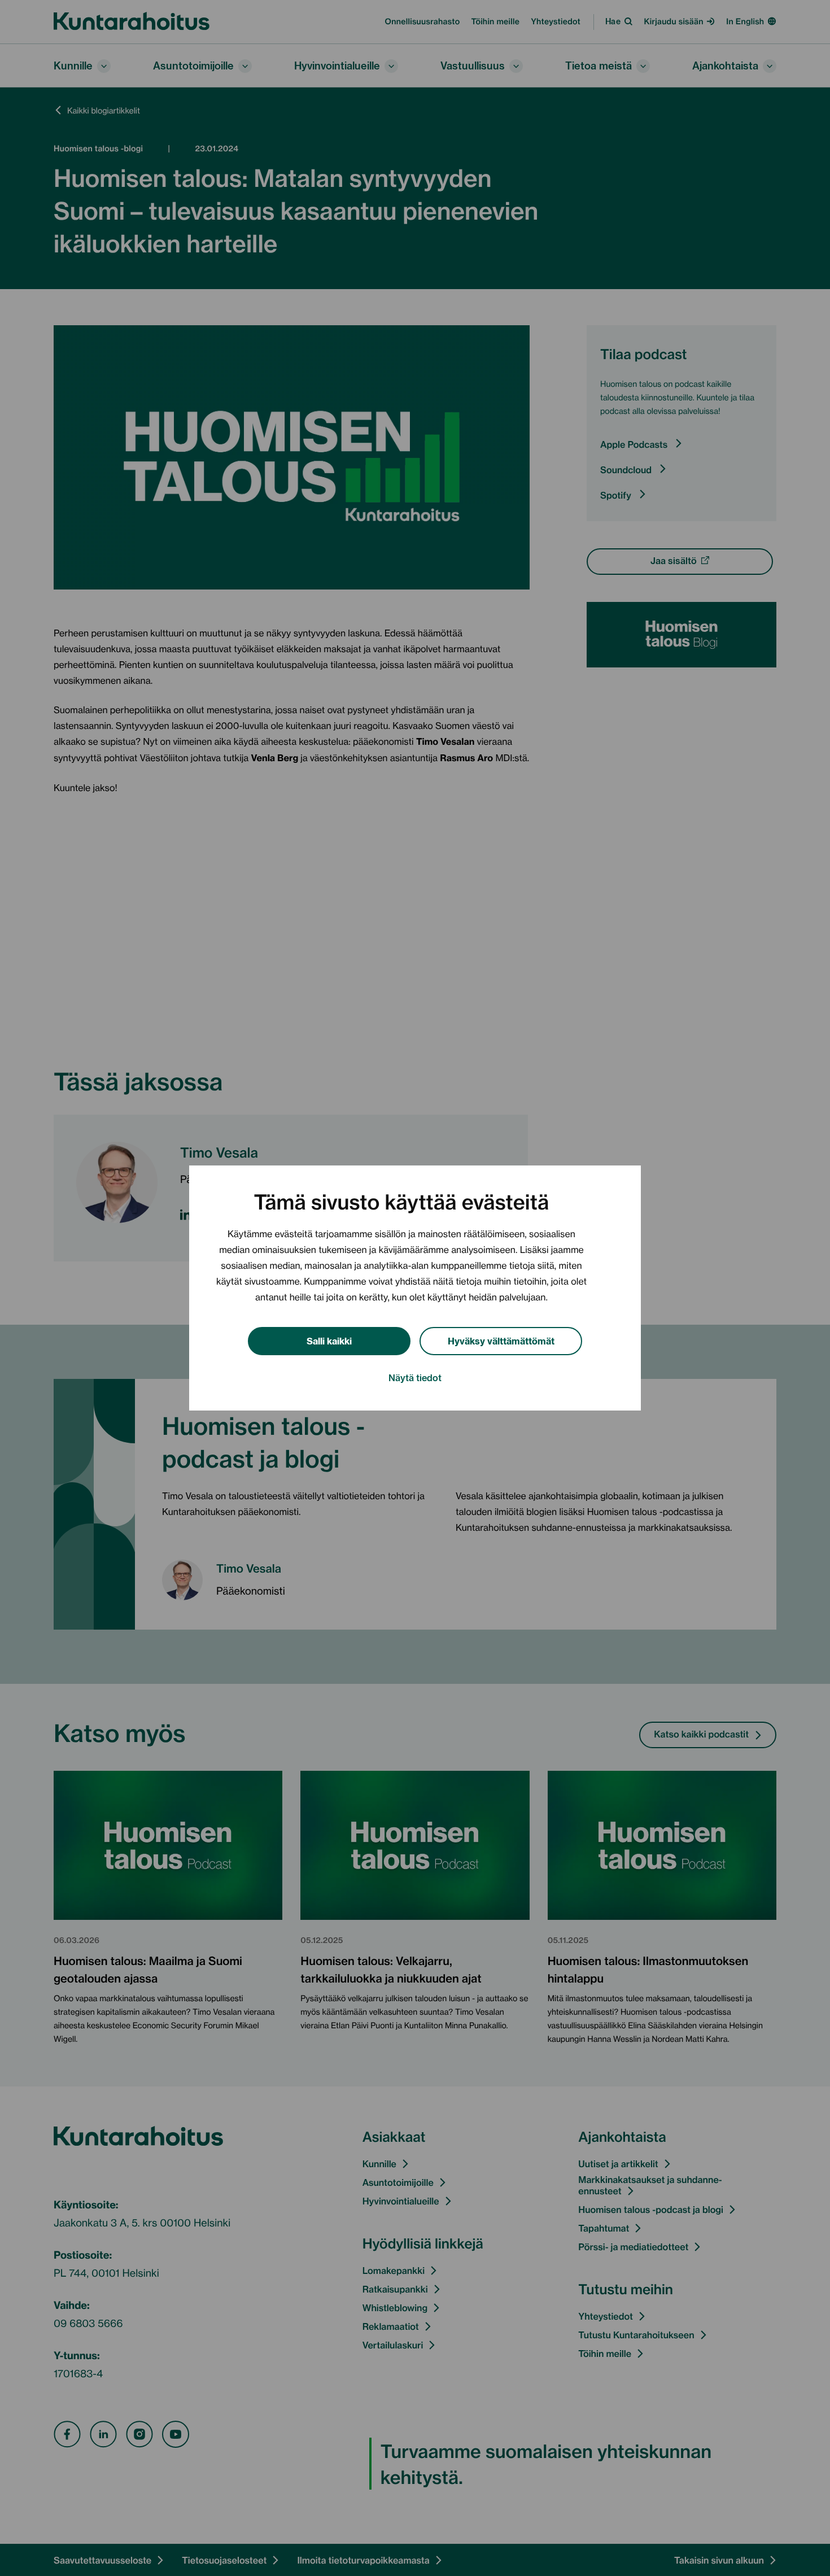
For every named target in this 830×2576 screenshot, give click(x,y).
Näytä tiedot (415, 1377)
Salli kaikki (329, 1340)
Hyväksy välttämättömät (501, 1340)
